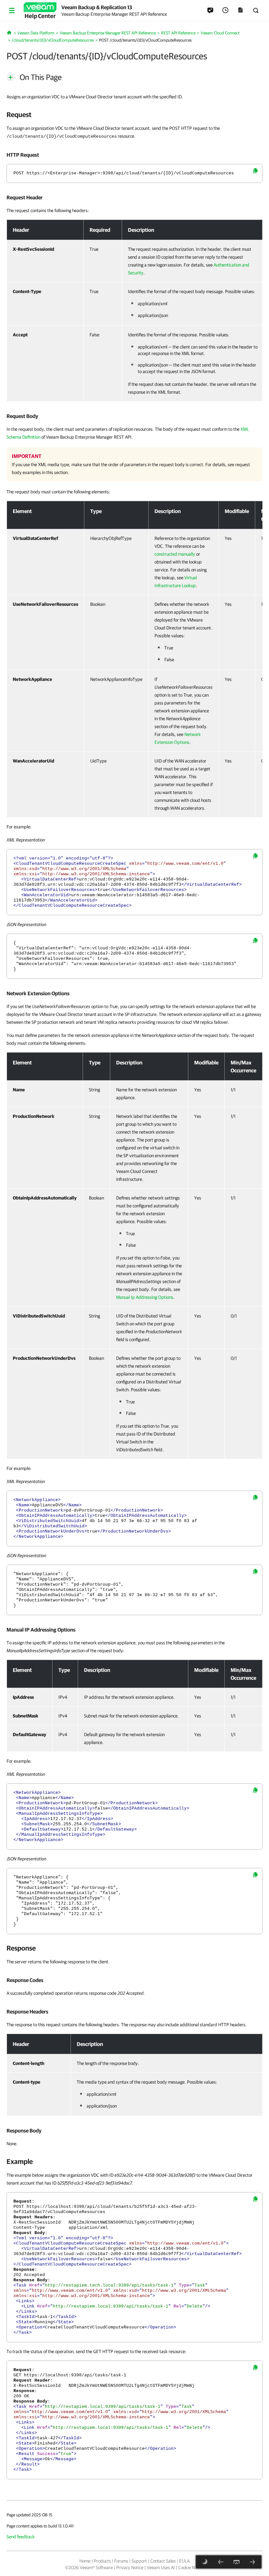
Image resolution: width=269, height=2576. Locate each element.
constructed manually (175, 554)
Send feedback (21, 2537)
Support (139, 2561)
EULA (184, 2561)
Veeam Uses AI (161, 2567)
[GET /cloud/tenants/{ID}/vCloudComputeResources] (221, 2562)
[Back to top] (237, 2562)
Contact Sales (163, 2561)
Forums (121, 2561)
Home (85, 2561)
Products (102, 2561)
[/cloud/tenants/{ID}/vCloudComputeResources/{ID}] (252, 2562)
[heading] (134, 114)
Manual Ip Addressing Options (145, 1297)
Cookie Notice (191, 2567)
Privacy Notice (130, 2567)
